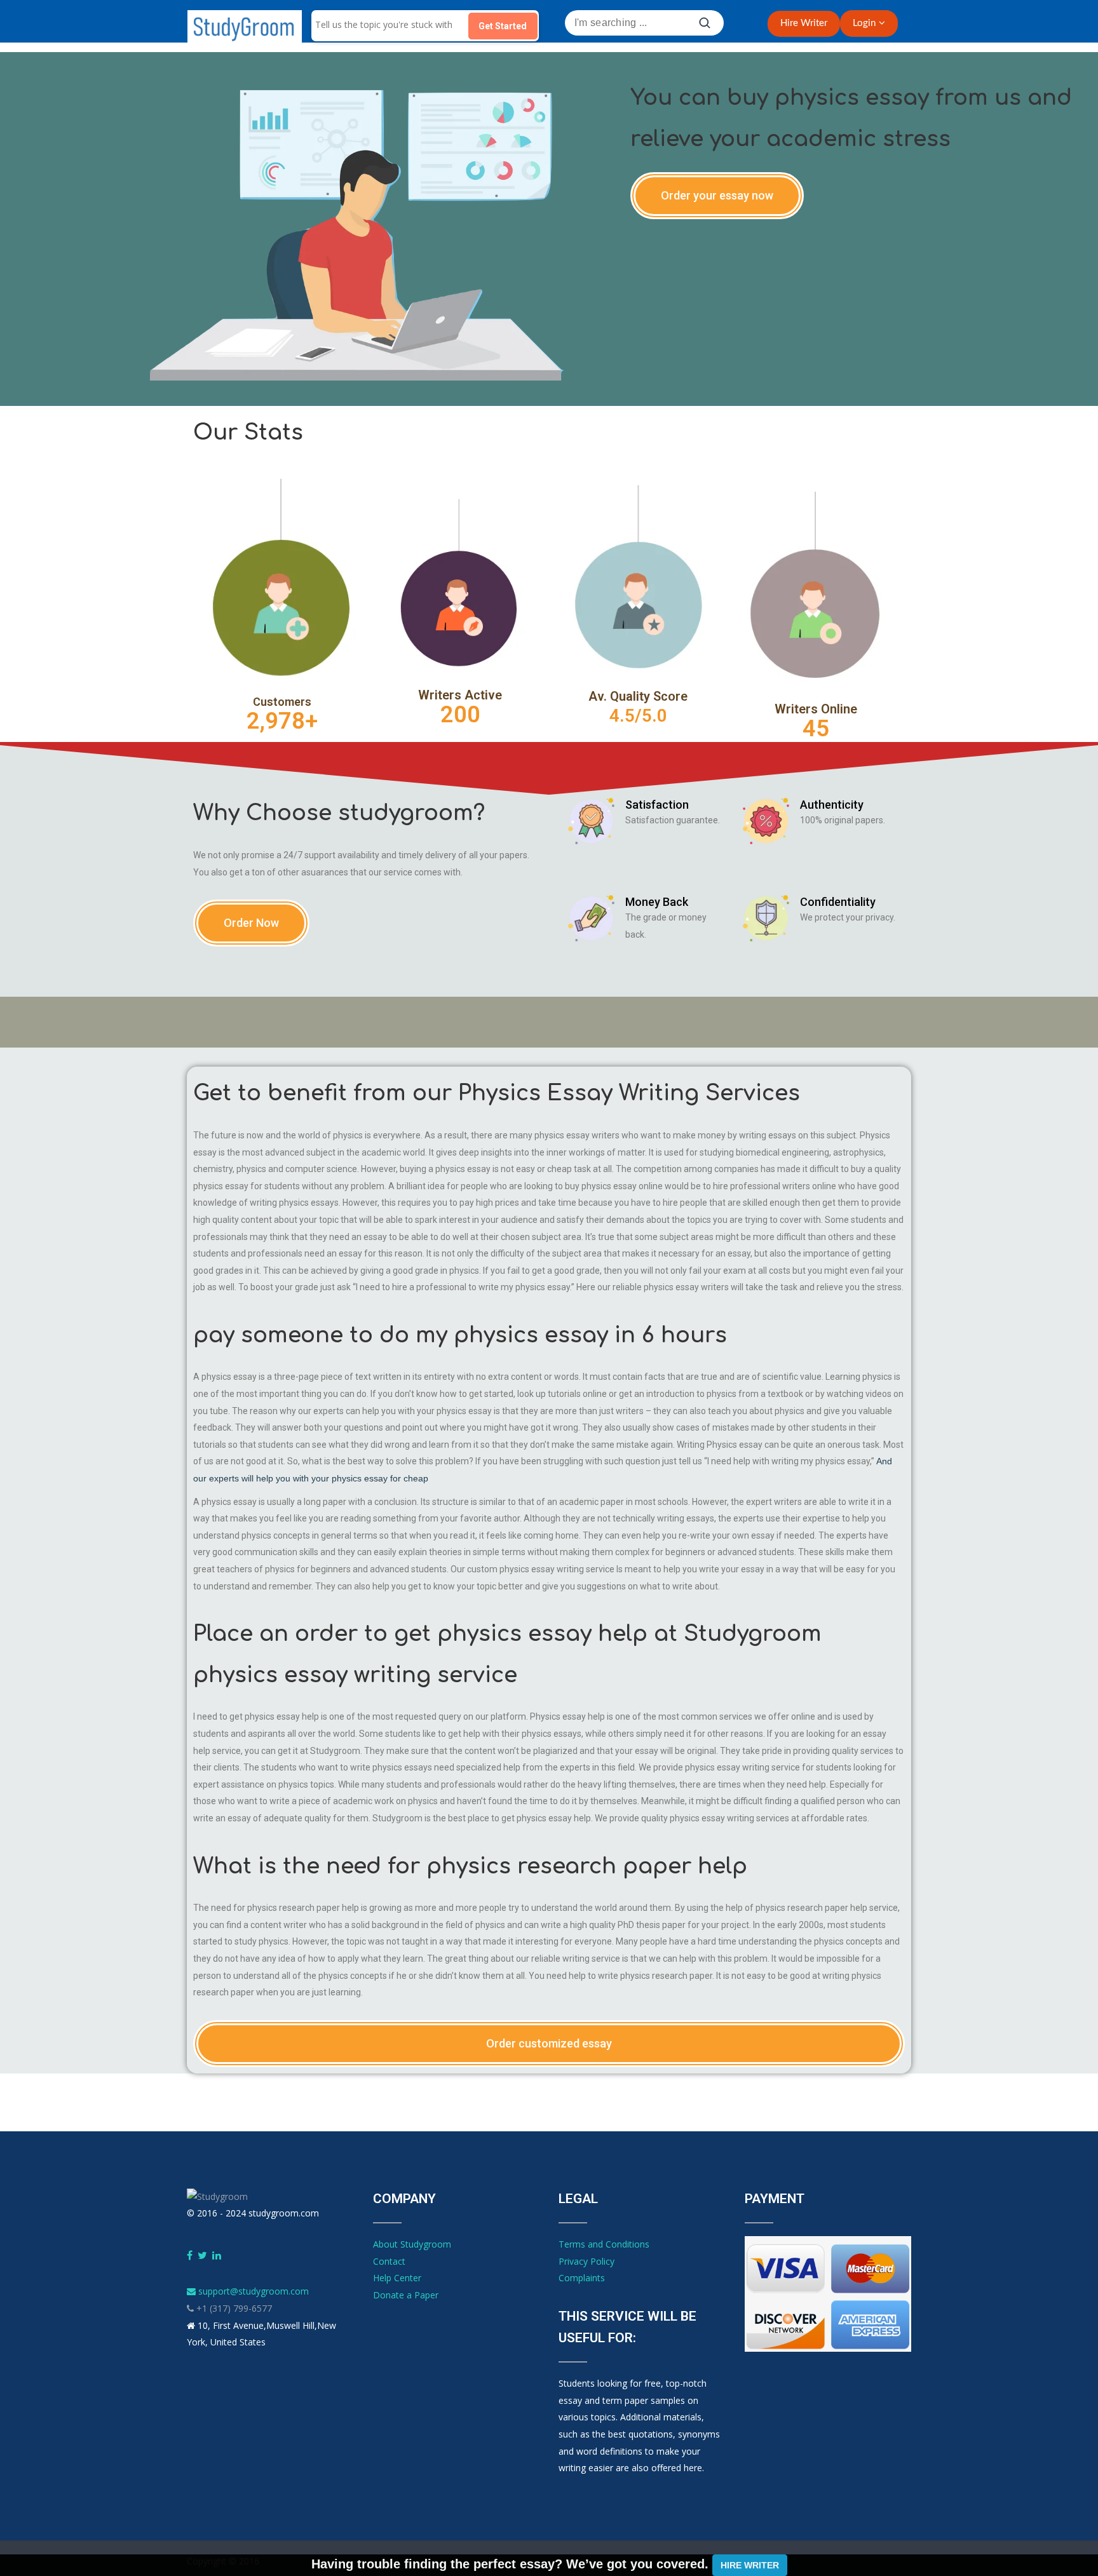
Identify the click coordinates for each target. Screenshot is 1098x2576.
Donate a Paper (406, 2295)
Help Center (397, 2278)
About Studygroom (412, 2244)
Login (864, 23)
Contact (389, 2261)
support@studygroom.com (252, 2291)
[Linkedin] (217, 2256)
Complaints (582, 2278)
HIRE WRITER (750, 2565)
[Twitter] (202, 2256)
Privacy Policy (586, 2261)
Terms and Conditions (604, 2244)
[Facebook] (190, 2256)
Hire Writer (804, 23)
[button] (717, 196)
